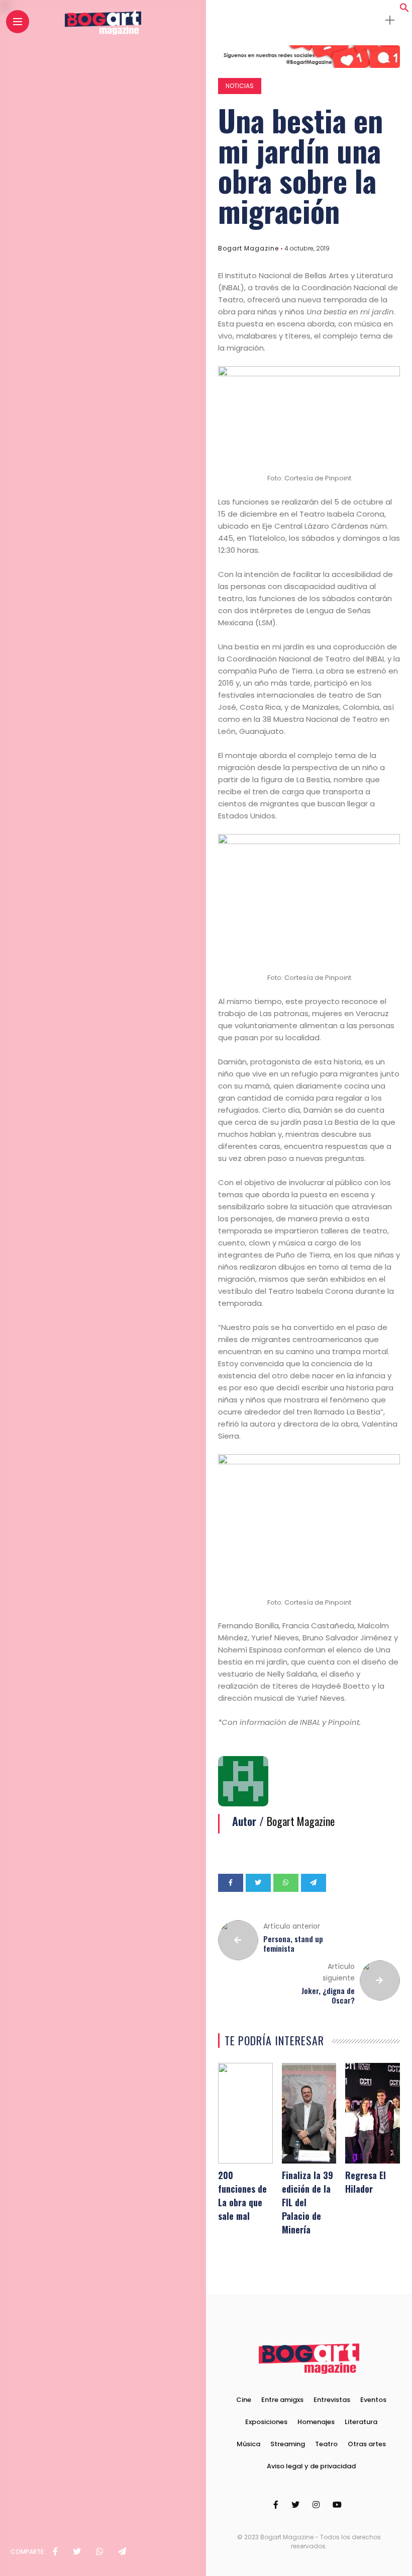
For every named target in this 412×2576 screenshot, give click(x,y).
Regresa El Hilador (366, 2182)
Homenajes (316, 2422)
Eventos (373, 2400)
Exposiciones (266, 2422)
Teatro (326, 2444)
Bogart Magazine (248, 248)
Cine (244, 2400)
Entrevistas (332, 2400)
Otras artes (367, 2444)
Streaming (288, 2444)
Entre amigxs (282, 2400)
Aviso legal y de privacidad (311, 2466)
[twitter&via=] (77, 2552)
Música (248, 2444)
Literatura (361, 2422)
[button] (404, 10)
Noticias (240, 86)
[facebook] (55, 2552)
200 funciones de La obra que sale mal (242, 2195)
